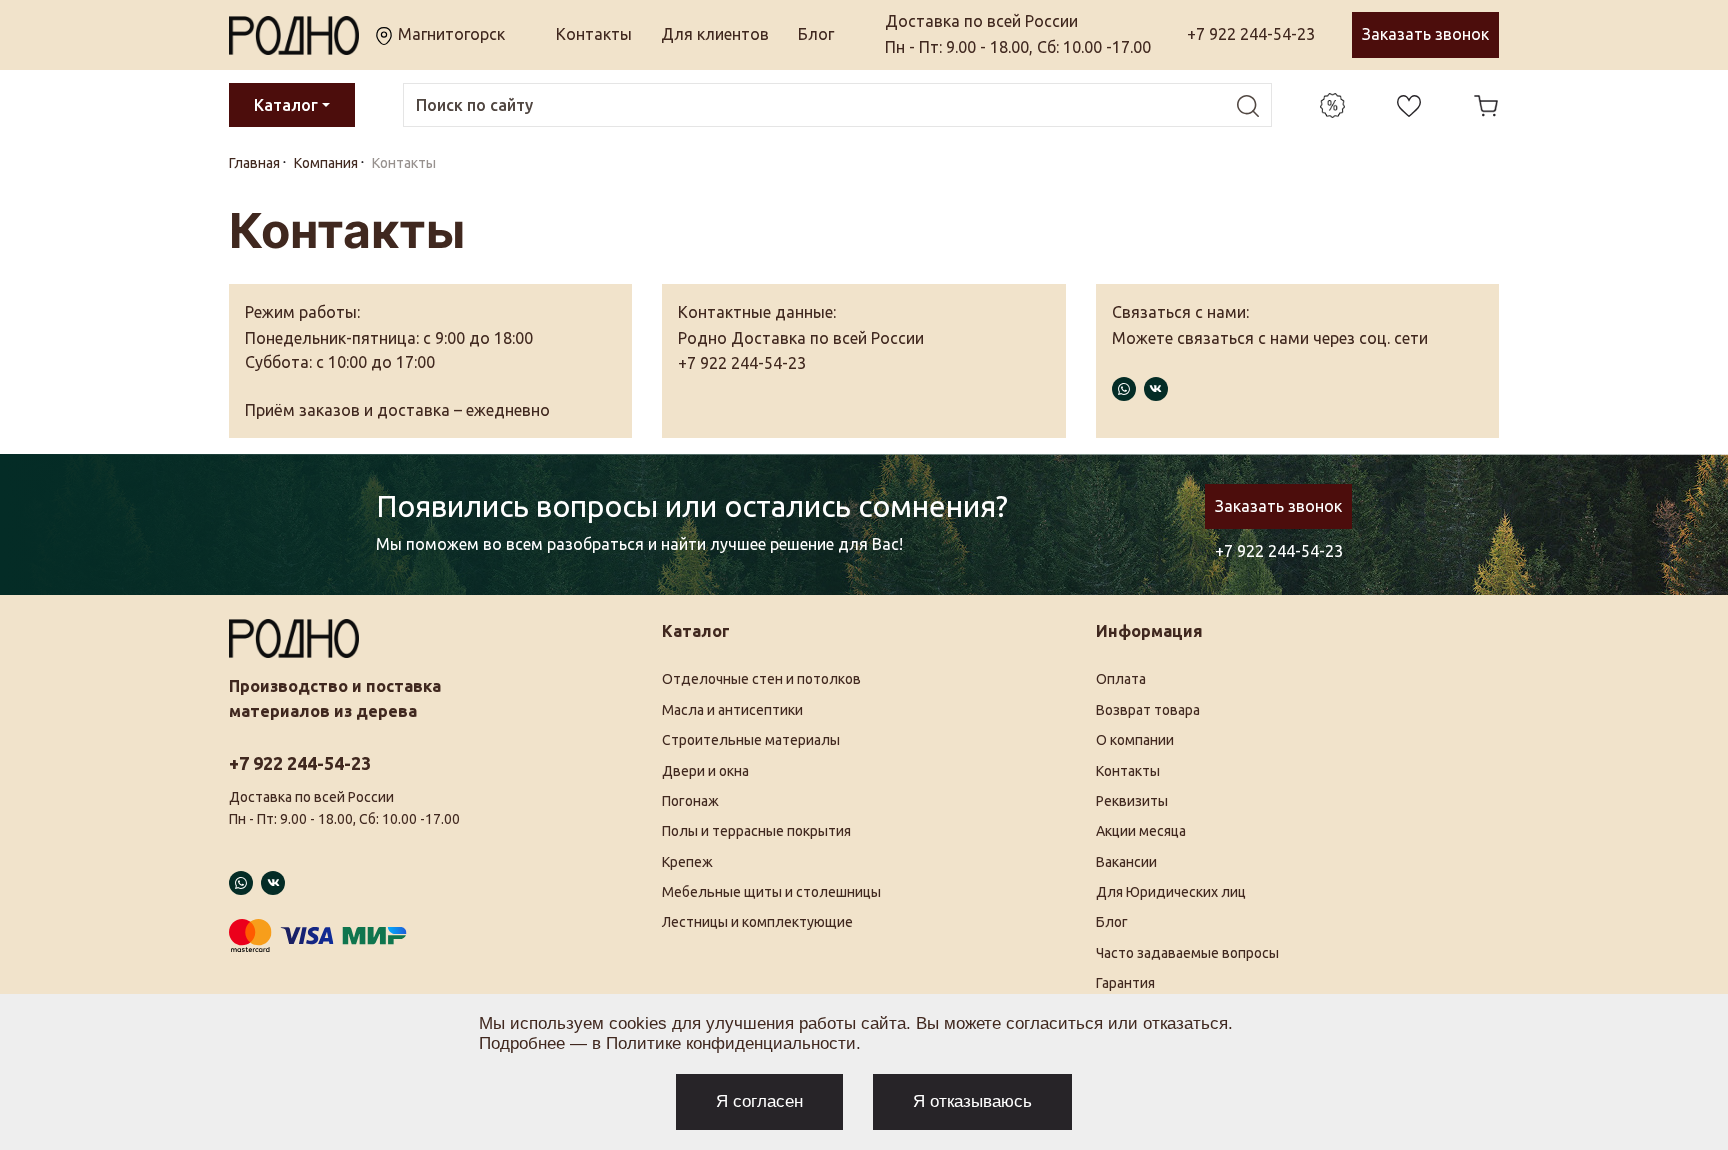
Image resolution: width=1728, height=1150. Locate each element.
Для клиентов (715, 34)
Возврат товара (1148, 710)
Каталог (286, 105)
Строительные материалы (751, 740)
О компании (1135, 740)
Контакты (594, 34)
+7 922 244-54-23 (1251, 34)
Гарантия (1125, 983)
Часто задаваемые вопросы (1187, 953)
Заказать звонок (1425, 34)
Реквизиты (1132, 801)
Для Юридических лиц (1171, 892)
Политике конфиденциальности (731, 1043)
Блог (816, 34)
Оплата (1121, 679)
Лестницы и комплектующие (757, 922)
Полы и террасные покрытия (756, 831)
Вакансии (1126, 862)
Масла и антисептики (732, 710)
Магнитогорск (449, 34)
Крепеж (687, 862)
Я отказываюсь (972, 1101)
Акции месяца (1141, 831)
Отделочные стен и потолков (761, 679)
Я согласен (759, 1101)
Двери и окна (705, 771)
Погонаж (690, 801)
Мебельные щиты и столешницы (771, 892)
